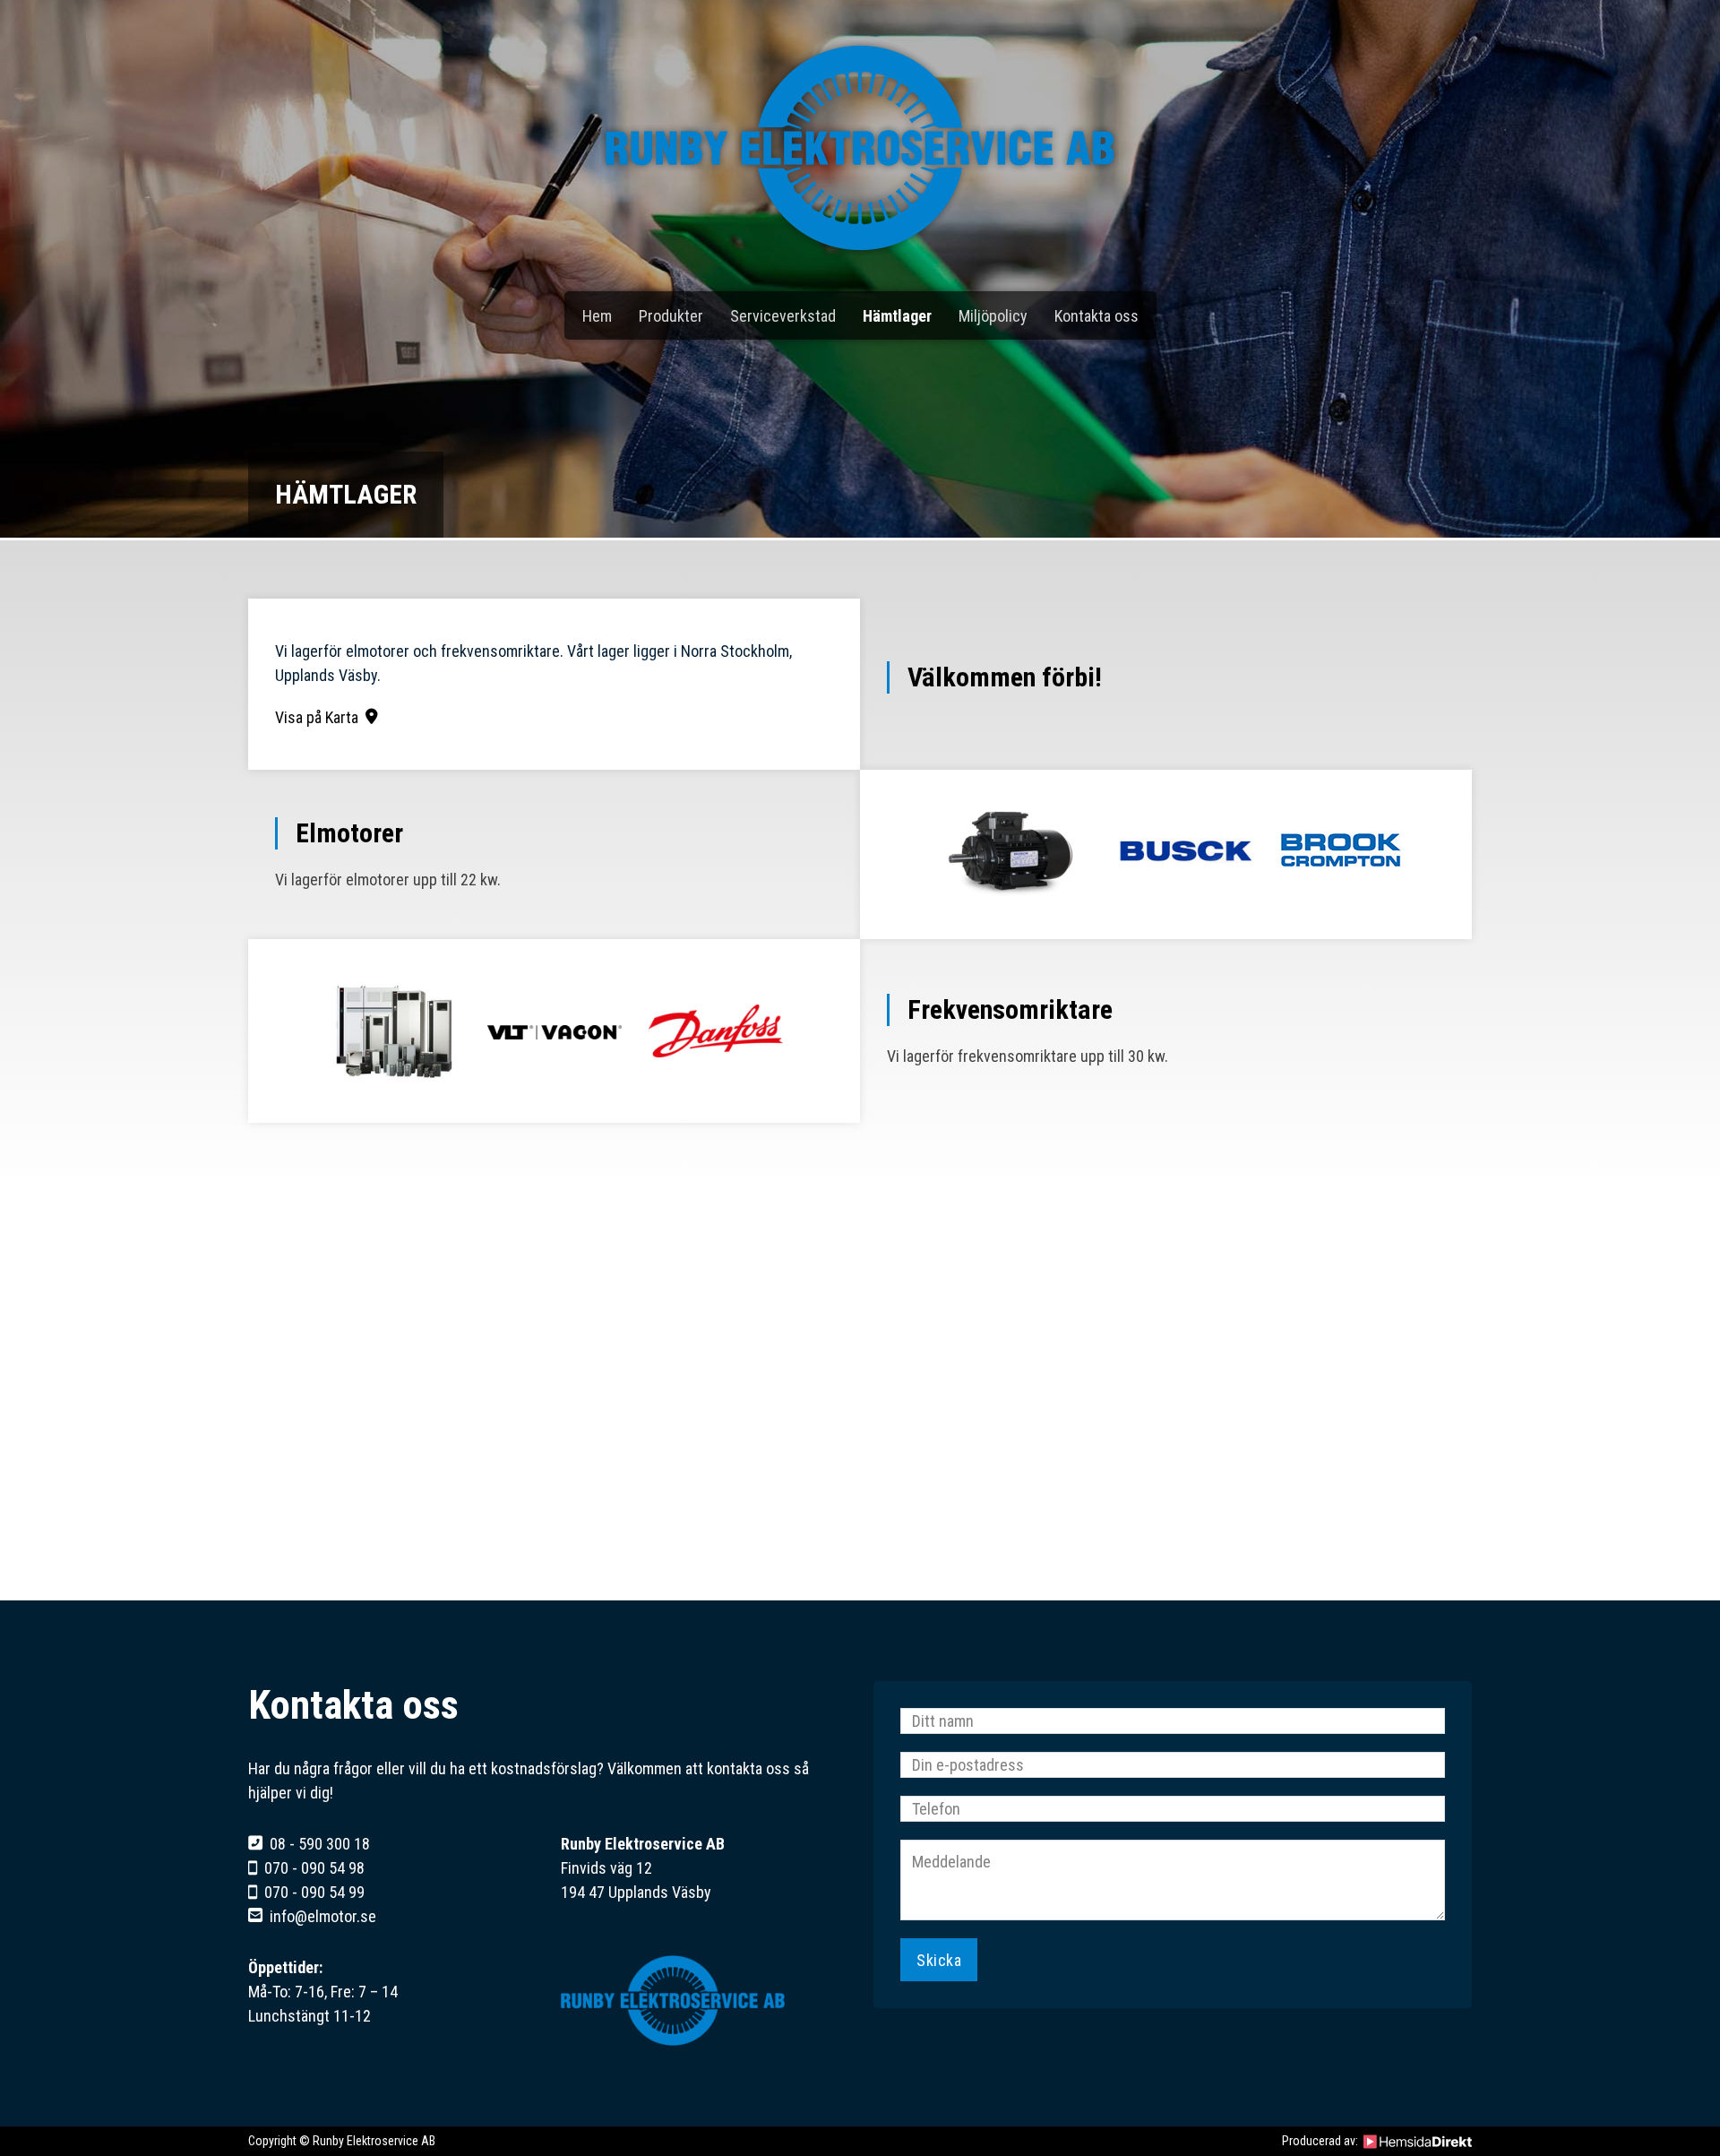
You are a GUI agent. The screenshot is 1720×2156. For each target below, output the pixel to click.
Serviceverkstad (783, 316)
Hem (597, 316)
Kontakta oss (1096, 316)
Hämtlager (897, 316)
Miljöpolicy (993, 316)
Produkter (671, 316)
